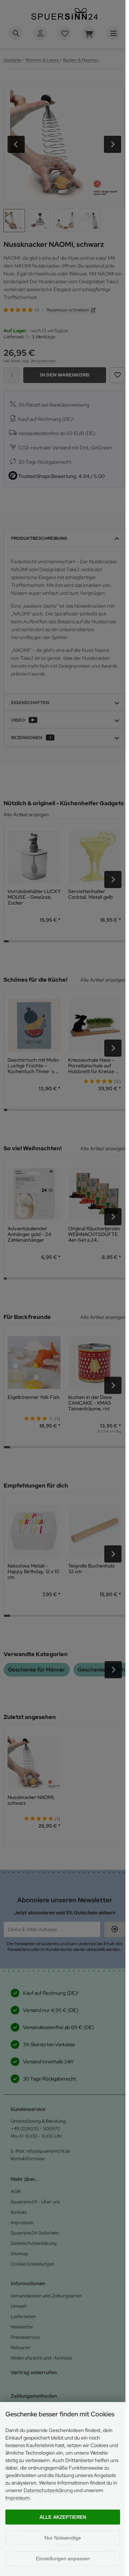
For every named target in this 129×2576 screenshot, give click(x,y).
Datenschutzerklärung (48, 2490)
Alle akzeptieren (63, 2517)
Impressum (18, 2498)
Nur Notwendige (63, 2538)
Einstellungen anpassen (63, 2558)
